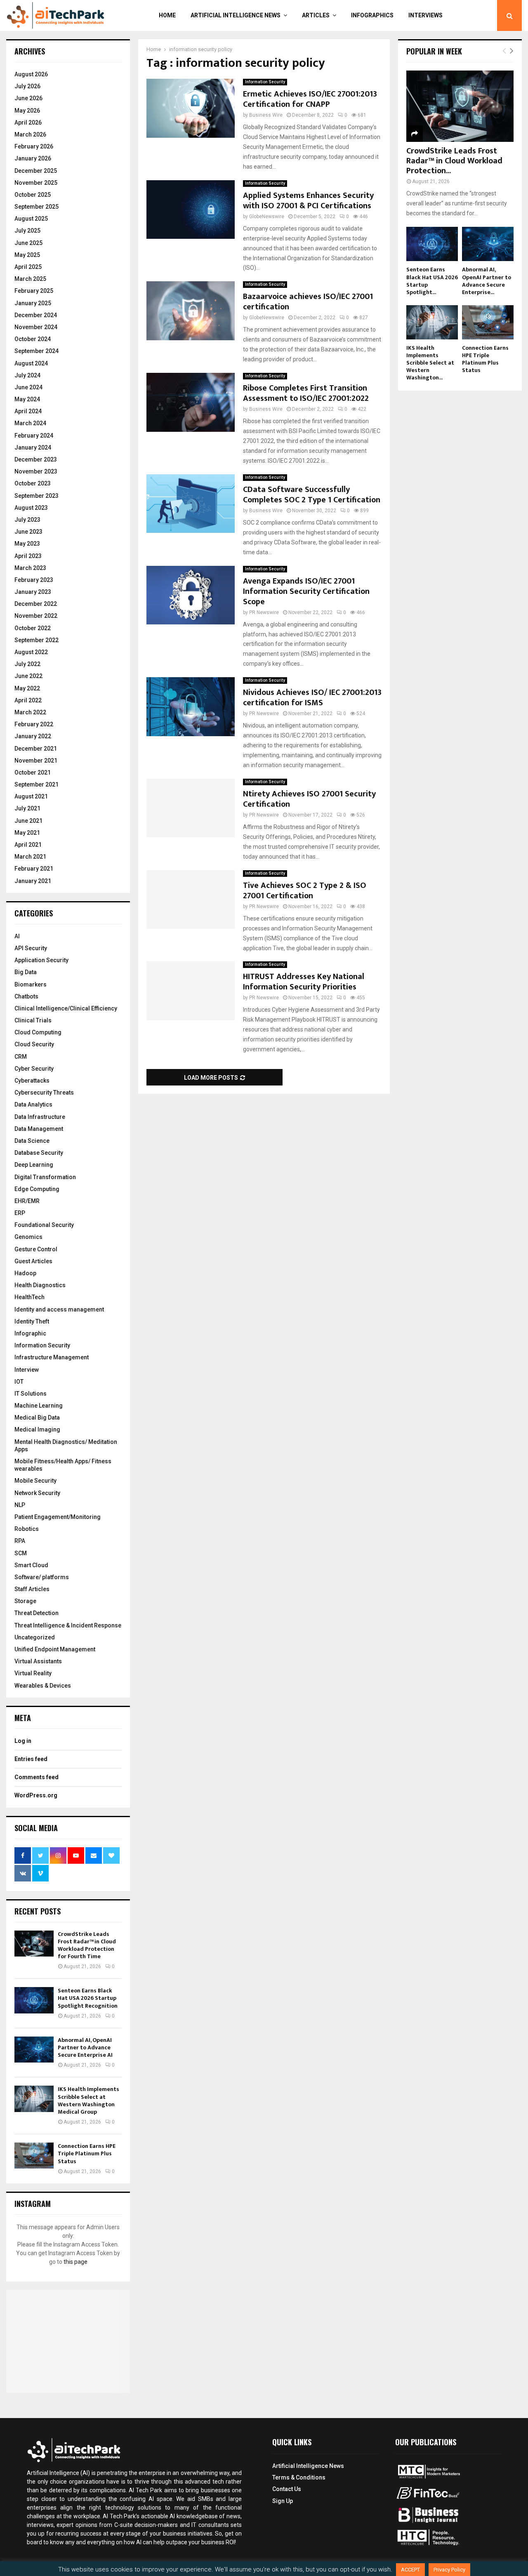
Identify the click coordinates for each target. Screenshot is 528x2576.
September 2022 (37, 640)
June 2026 (28, 98)
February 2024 (34, 436)
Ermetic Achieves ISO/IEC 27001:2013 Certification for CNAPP (310, 99)
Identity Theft (32, 1321)
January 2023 (33, 592)
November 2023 (36, 471)
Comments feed (37, 1777)
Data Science (32, 1141)
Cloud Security (34, 1044)
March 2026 (30, 134)
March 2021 (30, 857)
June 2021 (28, 821)
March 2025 (30, 279)
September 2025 (37, 207)
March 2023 (30, 568)
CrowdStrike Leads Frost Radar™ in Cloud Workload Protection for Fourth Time (87, 1945)
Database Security (39, 1153)
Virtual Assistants (38, 1661)
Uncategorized (35, 1637)
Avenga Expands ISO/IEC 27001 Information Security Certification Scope (306, 591)
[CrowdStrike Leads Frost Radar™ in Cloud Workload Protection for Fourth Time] (34, 1944)
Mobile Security (35, 1481)
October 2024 (33, 339)
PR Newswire (264, 612)
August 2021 (31, 796)
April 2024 (28, 411)
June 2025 (28, 243)
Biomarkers (31, 984)
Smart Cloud (31, 1565)
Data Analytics (33, 1104)
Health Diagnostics (40, 1285)
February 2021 (34, 869)
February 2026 (34, 146)
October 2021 (33, 772)
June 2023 (28, 532)
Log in (23, 1741)
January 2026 (33, 158)
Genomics (28, 1237)
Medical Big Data (37, 1418)
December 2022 (36, 604)
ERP (20, 1213)
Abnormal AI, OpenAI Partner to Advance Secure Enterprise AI (85, 2047)
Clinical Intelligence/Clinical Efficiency (66, 1008)
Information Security (265, 82)
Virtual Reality (33, 1673)
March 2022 (30, 712)
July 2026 (27, 86)
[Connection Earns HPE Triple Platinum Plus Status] (34, 2156)
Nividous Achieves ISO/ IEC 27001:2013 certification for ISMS (312, 698)
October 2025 (33, 195)
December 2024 (36, 315)
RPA (20, 1541)
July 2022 (27, 664)
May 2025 (27, 255)
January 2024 (33, 447)
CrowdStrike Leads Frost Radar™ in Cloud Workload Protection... (454, 161)
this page (75, 2262)
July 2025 (27, 231)
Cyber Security (34, 1069)
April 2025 (28, 267)
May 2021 (27, 833)
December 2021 (36, 749)
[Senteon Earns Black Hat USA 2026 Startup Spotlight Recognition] (34, 2000)
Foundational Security (44, 1225)
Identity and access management (59, 1309)
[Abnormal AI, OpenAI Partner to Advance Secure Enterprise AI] (34, 2050)
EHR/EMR (27, 1201)
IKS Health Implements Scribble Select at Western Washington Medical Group (88, 2100)
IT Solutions (31, 1394)
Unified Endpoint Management (55, 1649)
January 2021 (33, 881)
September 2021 (37, 784)
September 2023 (37, 496)
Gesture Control (36, 1249)
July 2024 (27, 375)
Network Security (37, 1493)
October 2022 (33, 628)
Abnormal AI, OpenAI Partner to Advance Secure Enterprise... (487, 281)
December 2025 (36, 171)
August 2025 (31, 219)
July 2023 (27, 520)
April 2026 (28, 122)
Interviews (425, 15)
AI (17, 936)
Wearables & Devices (43, 1686)
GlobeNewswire (267, 217)
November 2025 (36, 183)
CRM (21, 1057)
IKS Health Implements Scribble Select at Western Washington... (430, 363)
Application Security (41, 960)
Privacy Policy (449, 2570)
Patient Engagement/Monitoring (58, 1517)
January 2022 (33, 736)
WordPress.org (36, 1795)
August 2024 (31, 363)
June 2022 (28, 676)
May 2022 (27, 688)
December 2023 (36, 459)
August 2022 (31, 652)
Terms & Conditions (299, 2477)
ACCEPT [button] (410, 2570)
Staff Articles (32, 1589)
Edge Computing (37, 1189)
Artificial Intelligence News (236, 15)
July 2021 (27, 808)
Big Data (26, 972)
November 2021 (36, 761)
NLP (20, 1505)
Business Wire (266, 115)
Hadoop (25, 1273)
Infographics (372, 15)
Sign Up (283, 2501)
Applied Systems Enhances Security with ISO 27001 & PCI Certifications (308, 201)
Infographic (30, 1333)
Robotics (27, 1529)
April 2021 (28, 845)
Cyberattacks (32, 1081)
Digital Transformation (45, 1177)
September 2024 (37, 351)
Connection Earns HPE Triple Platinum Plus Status (87, 2153)
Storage (25, 1601)
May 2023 (27, 544)
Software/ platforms (42, 1577)
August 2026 (31, 74)
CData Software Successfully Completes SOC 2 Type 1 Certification (312, 495)
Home (167, 15)
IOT (19, 1382)
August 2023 (31, 508)
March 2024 (30, 423)
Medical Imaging (37, 1429)
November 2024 (36, 327)
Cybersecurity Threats (44, 1093)
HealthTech (29, 1297)
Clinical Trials (33, 1020)
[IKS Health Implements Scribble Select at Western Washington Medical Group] (34, 2099)
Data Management (39, 1129)
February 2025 (34, 291)
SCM (21, 1553)
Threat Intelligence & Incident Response (68, 1625)
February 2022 (34, 724)
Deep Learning (34, 1165)
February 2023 (34, 580)
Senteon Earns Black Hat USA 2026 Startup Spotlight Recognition (88, 1998)
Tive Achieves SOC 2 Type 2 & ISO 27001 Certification (305, 891)
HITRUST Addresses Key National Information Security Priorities (304, 982)
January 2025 (33, 303)
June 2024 (28, 387)
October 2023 (33, 483)
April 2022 (28, 700)
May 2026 (27, 111)
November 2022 (36, 616)
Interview (27, 1370)
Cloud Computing (38, 1032)
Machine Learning (39, 1406)
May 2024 (27, 399)
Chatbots (26, 996)
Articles (316, 15)
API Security (31, 948)
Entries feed (31, 1759)
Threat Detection (37, 1613)
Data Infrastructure (40, 1117)
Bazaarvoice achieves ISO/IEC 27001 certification (308, 302)
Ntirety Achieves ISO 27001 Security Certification (309, 799)
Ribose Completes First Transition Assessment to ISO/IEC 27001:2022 (306, 393)
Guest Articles (33, 1261)
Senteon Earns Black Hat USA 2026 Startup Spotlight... (432, 281)
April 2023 (28, 556)
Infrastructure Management (52, 1357)
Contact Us (287, 2489)
